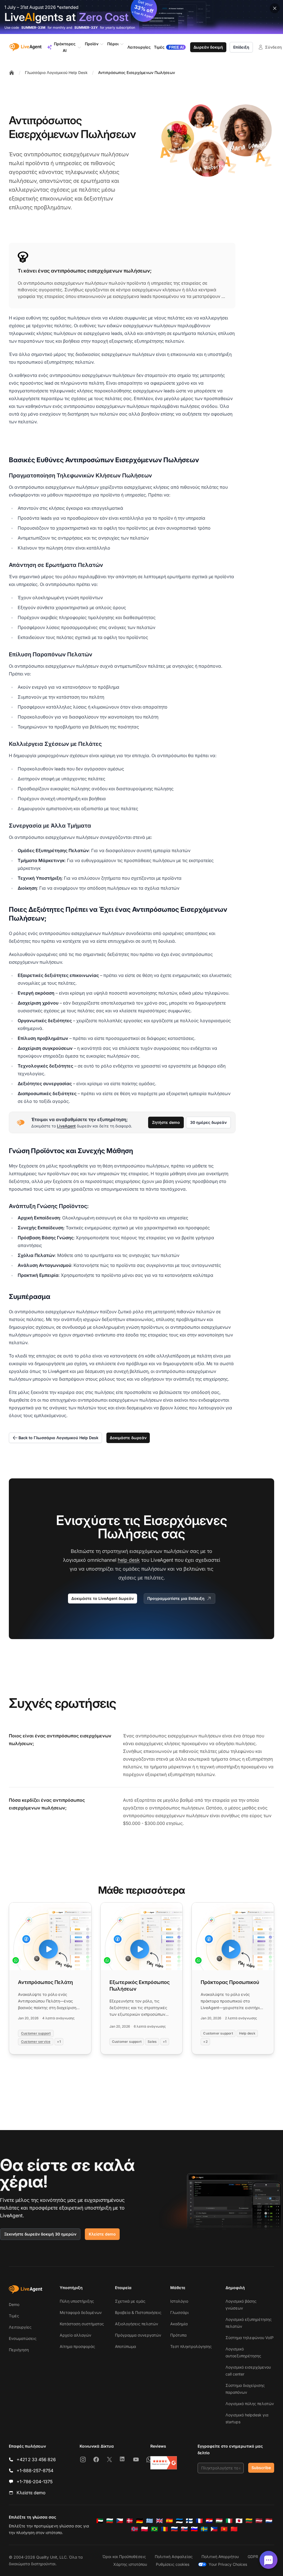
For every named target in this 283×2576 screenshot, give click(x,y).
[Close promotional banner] (275, 8)
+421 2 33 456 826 (36, 2459)
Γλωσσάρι (180, 2312)
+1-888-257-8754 (35, 2471)
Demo (14, 2304)
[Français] (199, 2521)
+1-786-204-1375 (35, 2482)
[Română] (164, 2529)
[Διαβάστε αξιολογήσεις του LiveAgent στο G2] (164, 2463)
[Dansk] (130, 2521)
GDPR (253, 2557)
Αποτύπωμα (125, 2346)
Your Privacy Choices (228, 2564)
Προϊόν (92, 44)
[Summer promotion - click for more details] (141, 17)
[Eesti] (179, 2521)
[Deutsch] (140, 2521)
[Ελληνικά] (150, 2521)
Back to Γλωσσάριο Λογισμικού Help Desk (58, 1438)
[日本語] (239, 2521)
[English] (159, 2521)
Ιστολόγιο (179, 2301)
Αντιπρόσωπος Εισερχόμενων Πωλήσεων (137, 72)
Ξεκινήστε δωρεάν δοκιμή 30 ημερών (40, 2234)
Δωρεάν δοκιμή (208, 47)
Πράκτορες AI (65, 47)
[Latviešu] (259, 2521)
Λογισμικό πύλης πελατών (250, 2404)
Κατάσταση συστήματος (82, 2324)
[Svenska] (204, 2529)
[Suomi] (189, 2521)
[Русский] (174, 2529)
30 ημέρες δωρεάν (208, 1122)
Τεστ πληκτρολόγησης (191, 2346)
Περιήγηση (19, 2350)
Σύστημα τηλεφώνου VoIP (250, 2338)
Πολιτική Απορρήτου (220, 2557)
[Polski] (145, 2529)
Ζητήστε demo (166, 1122)
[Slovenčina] (184, 2529)
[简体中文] (234, 2529)
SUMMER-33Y (86, 27)
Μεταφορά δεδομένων (81, 2312)
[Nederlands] (269, 2521)
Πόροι (113, 44)
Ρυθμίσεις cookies (173, 2564)
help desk (129, 1560)
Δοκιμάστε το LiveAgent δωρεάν (103, 1598)
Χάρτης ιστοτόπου (130, 2564)
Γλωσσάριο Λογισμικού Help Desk (56, 72)
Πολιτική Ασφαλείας (174, 2557)
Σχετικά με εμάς (130, 2301)
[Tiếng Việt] (224, 2529)
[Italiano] (229, 2521)
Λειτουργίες (20, 2327)
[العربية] (100, 2521)
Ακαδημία (179, 2324)
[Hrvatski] (209, 2521)
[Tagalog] (214, 2529)
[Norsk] (135, 2529)
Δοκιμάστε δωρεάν (128, 1438)
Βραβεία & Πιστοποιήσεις (138, 2312)
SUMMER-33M (33, 27)
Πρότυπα (178, 2335)
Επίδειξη (241, 47)
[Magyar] (219, 2521)
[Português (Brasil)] (154, 2529)
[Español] (169, 2521)
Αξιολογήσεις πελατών (137, 2324)
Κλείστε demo (102, 2234)
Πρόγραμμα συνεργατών (138, 2335)
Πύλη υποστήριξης (77, 2301)
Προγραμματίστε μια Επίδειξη (176, 1598)
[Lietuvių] (249, 2521)
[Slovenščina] (194, 2529)
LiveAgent (66, 1126)
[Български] (110, 2521)
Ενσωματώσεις (23, 2338)
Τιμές (14, 2316)
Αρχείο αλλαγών (75, 2335)
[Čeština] (120, 2521)
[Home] (12, 73)
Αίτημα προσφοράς (77, 2346)
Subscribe (261, 2468)
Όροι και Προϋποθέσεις (124, 2557)
